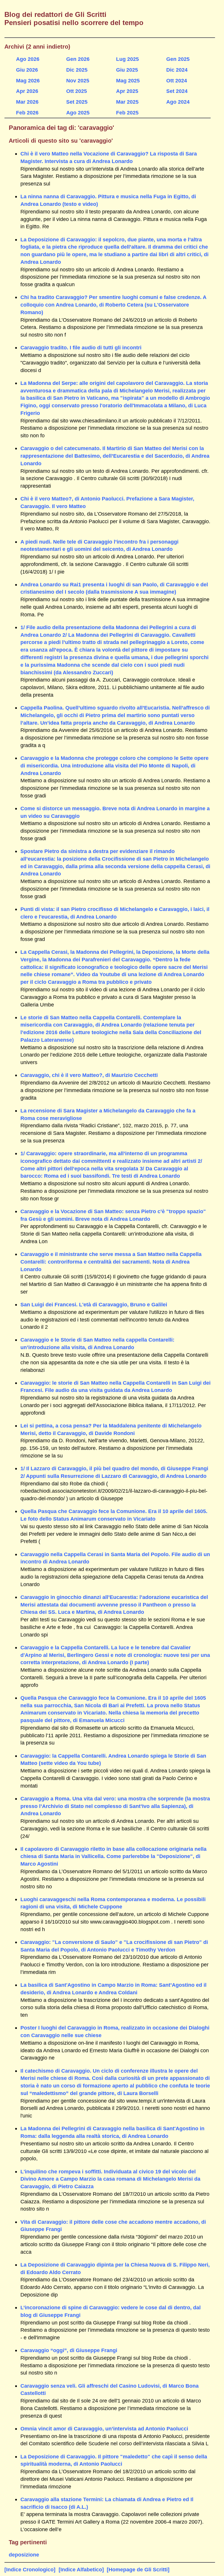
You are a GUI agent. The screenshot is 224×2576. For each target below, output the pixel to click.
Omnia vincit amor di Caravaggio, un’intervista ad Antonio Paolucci (104, 2429)
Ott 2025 (77, 91)
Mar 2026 (27, 102)
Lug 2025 (127, 59)
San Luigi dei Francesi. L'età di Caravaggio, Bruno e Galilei (94, 1304)
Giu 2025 (127, 70)
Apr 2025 (127, 91)
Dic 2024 (177, 70)
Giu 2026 (27, 70)
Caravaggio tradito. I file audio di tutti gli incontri (81, 347)
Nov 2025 (78, 80)
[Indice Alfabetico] (81, 2569)
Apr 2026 (27, 91)
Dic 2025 (77, 70)
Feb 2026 (27, 113)
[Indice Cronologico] (30, 2569)
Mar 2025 (127, 102)
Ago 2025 (78, 113)
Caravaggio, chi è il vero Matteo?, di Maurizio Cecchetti (89, 1075)
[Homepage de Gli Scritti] (138, 2569)
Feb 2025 (127, 113)
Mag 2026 (28, 80)
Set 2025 (77, 102)
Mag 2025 (128, 80)
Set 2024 (177, 91)
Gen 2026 (78, 59)
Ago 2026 (28, 59)
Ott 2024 (177, 80)
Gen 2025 (178, 59)
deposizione (24, 2555)
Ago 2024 (178, 102)
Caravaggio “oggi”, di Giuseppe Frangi (69, 2350)
